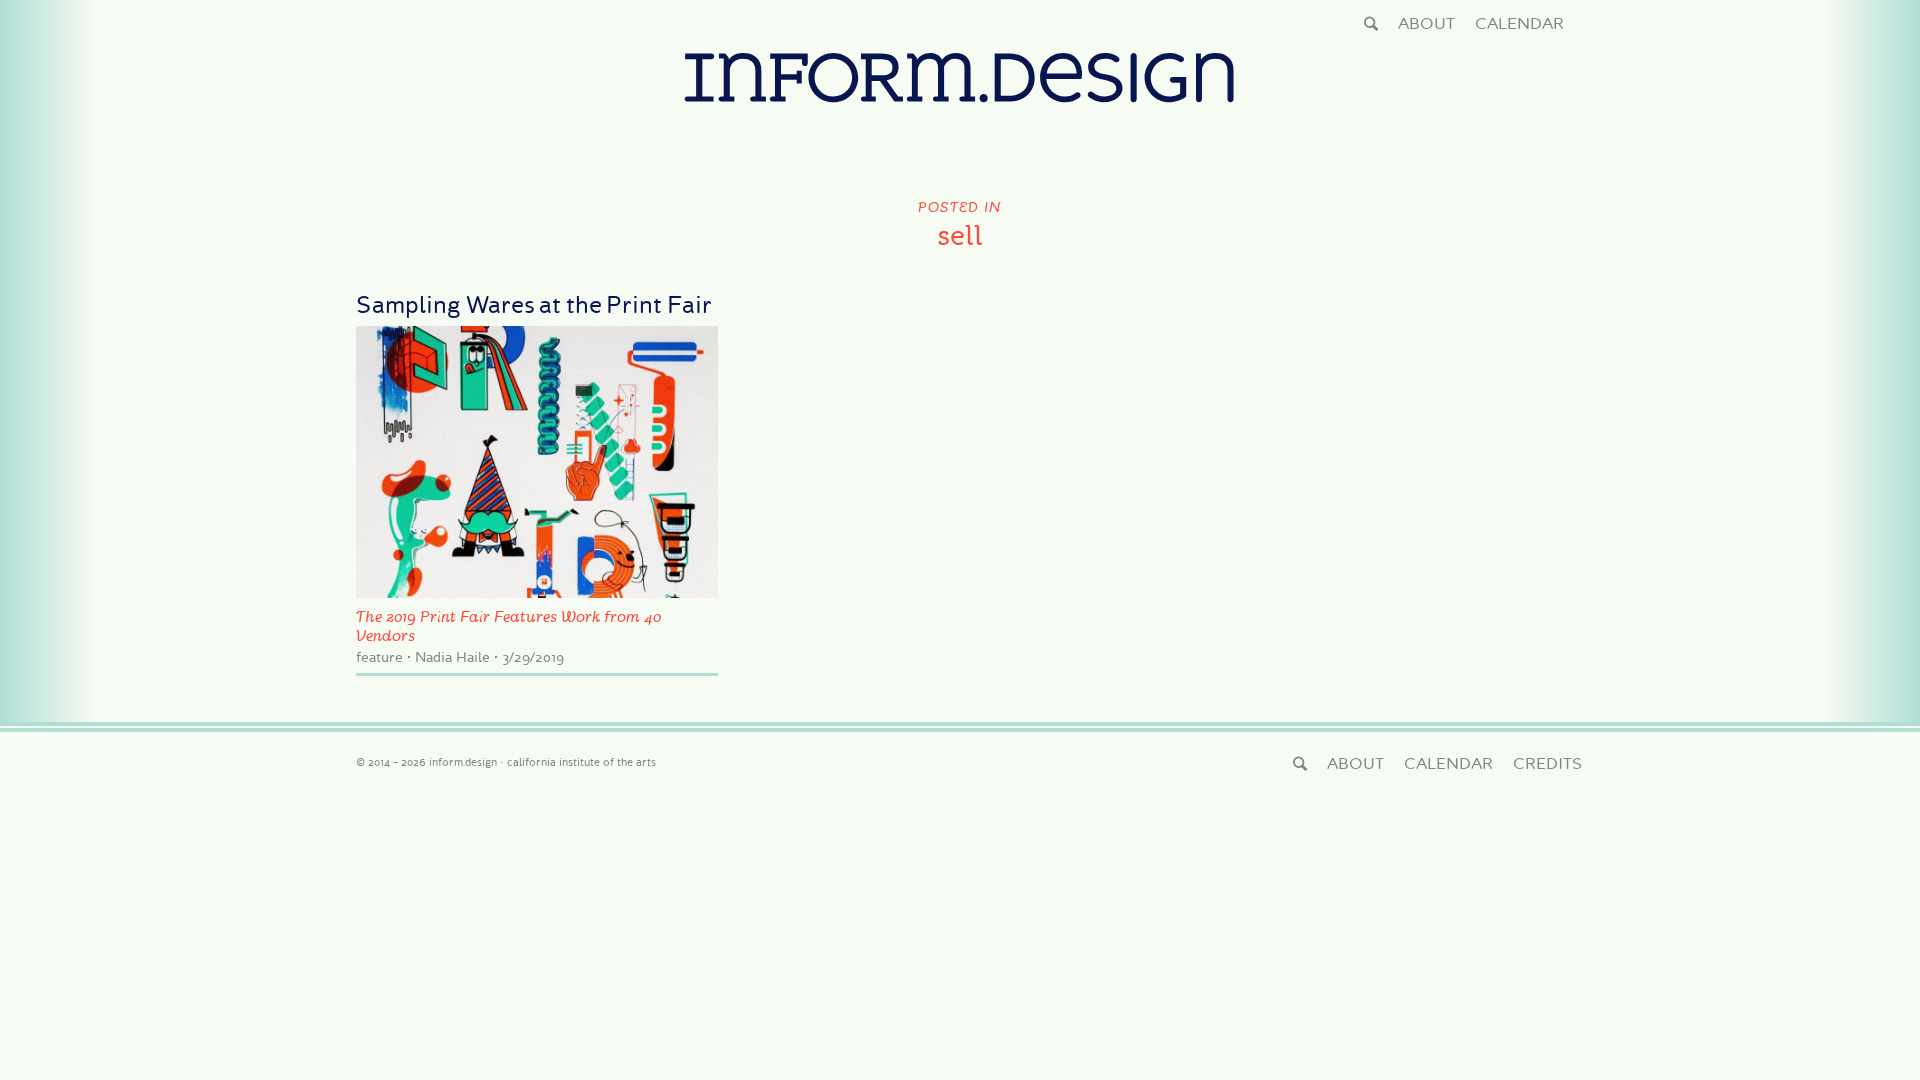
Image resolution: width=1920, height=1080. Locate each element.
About (1426, 23)
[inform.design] (960, 101)
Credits (1547, 763)
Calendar (1519, 23)
